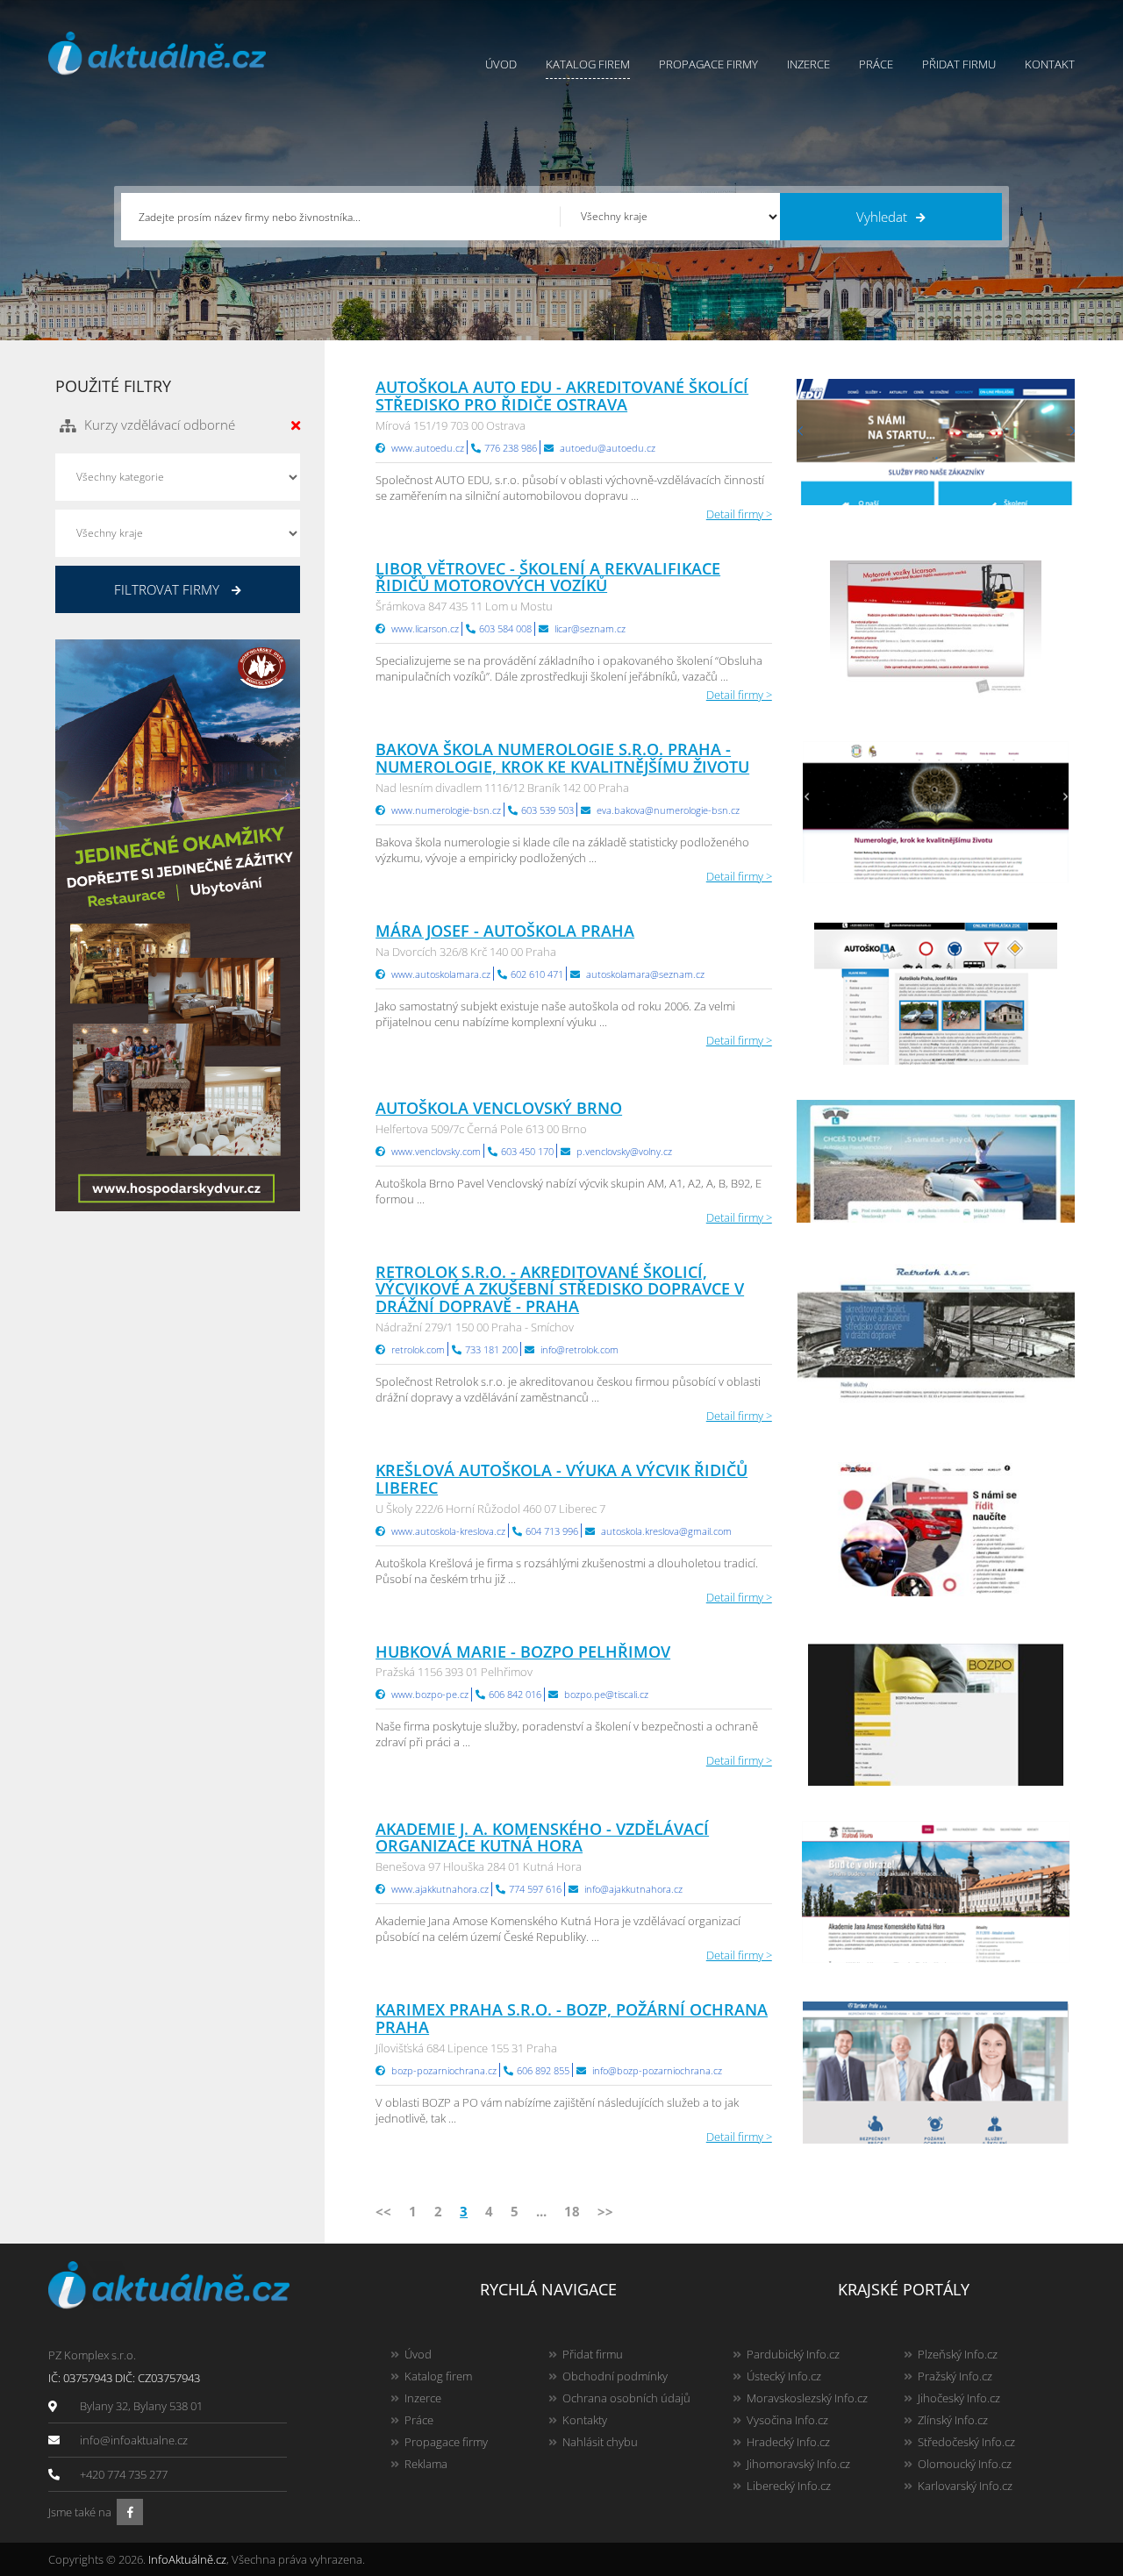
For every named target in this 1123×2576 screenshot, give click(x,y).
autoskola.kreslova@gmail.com (666, 1531)
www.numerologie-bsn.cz (446, 810)
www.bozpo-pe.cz (430, 1694)
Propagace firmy (708, 64)
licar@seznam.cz (590, 628)
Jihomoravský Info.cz (798, 2464)
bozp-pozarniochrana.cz (444, 2070)
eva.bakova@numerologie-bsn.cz (668, 810)
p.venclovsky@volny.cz (624, 1151)
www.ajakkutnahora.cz (440, 1889)
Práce (876, 64)
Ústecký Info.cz (784, 2376)
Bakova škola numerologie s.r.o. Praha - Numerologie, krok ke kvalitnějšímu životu (562, 758)
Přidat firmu (959, 64)
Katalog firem (588, 64)
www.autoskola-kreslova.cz (448, 1531)
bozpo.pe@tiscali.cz (606, 1694)
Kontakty (585, 2420)
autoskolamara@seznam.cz (645, 974)
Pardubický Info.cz (793, 2354)
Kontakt (1050, 64)
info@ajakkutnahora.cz (633, 1889)
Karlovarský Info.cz (965, 2486)
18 (572, 2211)
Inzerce (808, 64)
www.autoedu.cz (428, 448)
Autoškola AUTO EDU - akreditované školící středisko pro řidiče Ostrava (562, 396)
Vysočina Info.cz (787, 2420)
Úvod (501, 64)
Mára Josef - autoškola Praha (505, 931)
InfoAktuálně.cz (187, 2559)
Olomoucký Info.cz (965, 2464)
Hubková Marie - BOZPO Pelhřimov (523, 1652)
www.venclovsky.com (436, 1151)
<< (383, 2211)
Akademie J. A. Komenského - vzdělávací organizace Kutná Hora (542, 1837)
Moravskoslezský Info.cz (807, 2398)
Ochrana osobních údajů (626, 2398)
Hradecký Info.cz (788, 2442)
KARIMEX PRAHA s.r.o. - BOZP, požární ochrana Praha (572, 2018)
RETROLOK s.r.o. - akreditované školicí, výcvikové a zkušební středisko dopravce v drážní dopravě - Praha (560, 1289)
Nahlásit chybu (600, 2442)
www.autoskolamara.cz (441, 974)
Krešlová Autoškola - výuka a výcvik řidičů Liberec (561, 1479)
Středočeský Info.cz (966, 2442)
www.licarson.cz (425, 628)
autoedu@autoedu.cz (608, 448)
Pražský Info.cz (955, 2376)
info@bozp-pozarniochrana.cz (657, 2070)
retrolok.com (418, 1349)
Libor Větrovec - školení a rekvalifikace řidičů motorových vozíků (548, 577)
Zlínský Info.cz (953, 2420)
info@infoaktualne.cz (134, 2440)
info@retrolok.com (579, 1349)
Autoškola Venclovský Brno (499, 1108)
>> (605, 2211)
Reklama (426, 2464)
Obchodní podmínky (615, 2376)
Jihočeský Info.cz (959, 2398)
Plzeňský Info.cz (958, 2354)
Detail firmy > (739, 514)
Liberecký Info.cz (789, 2486)
